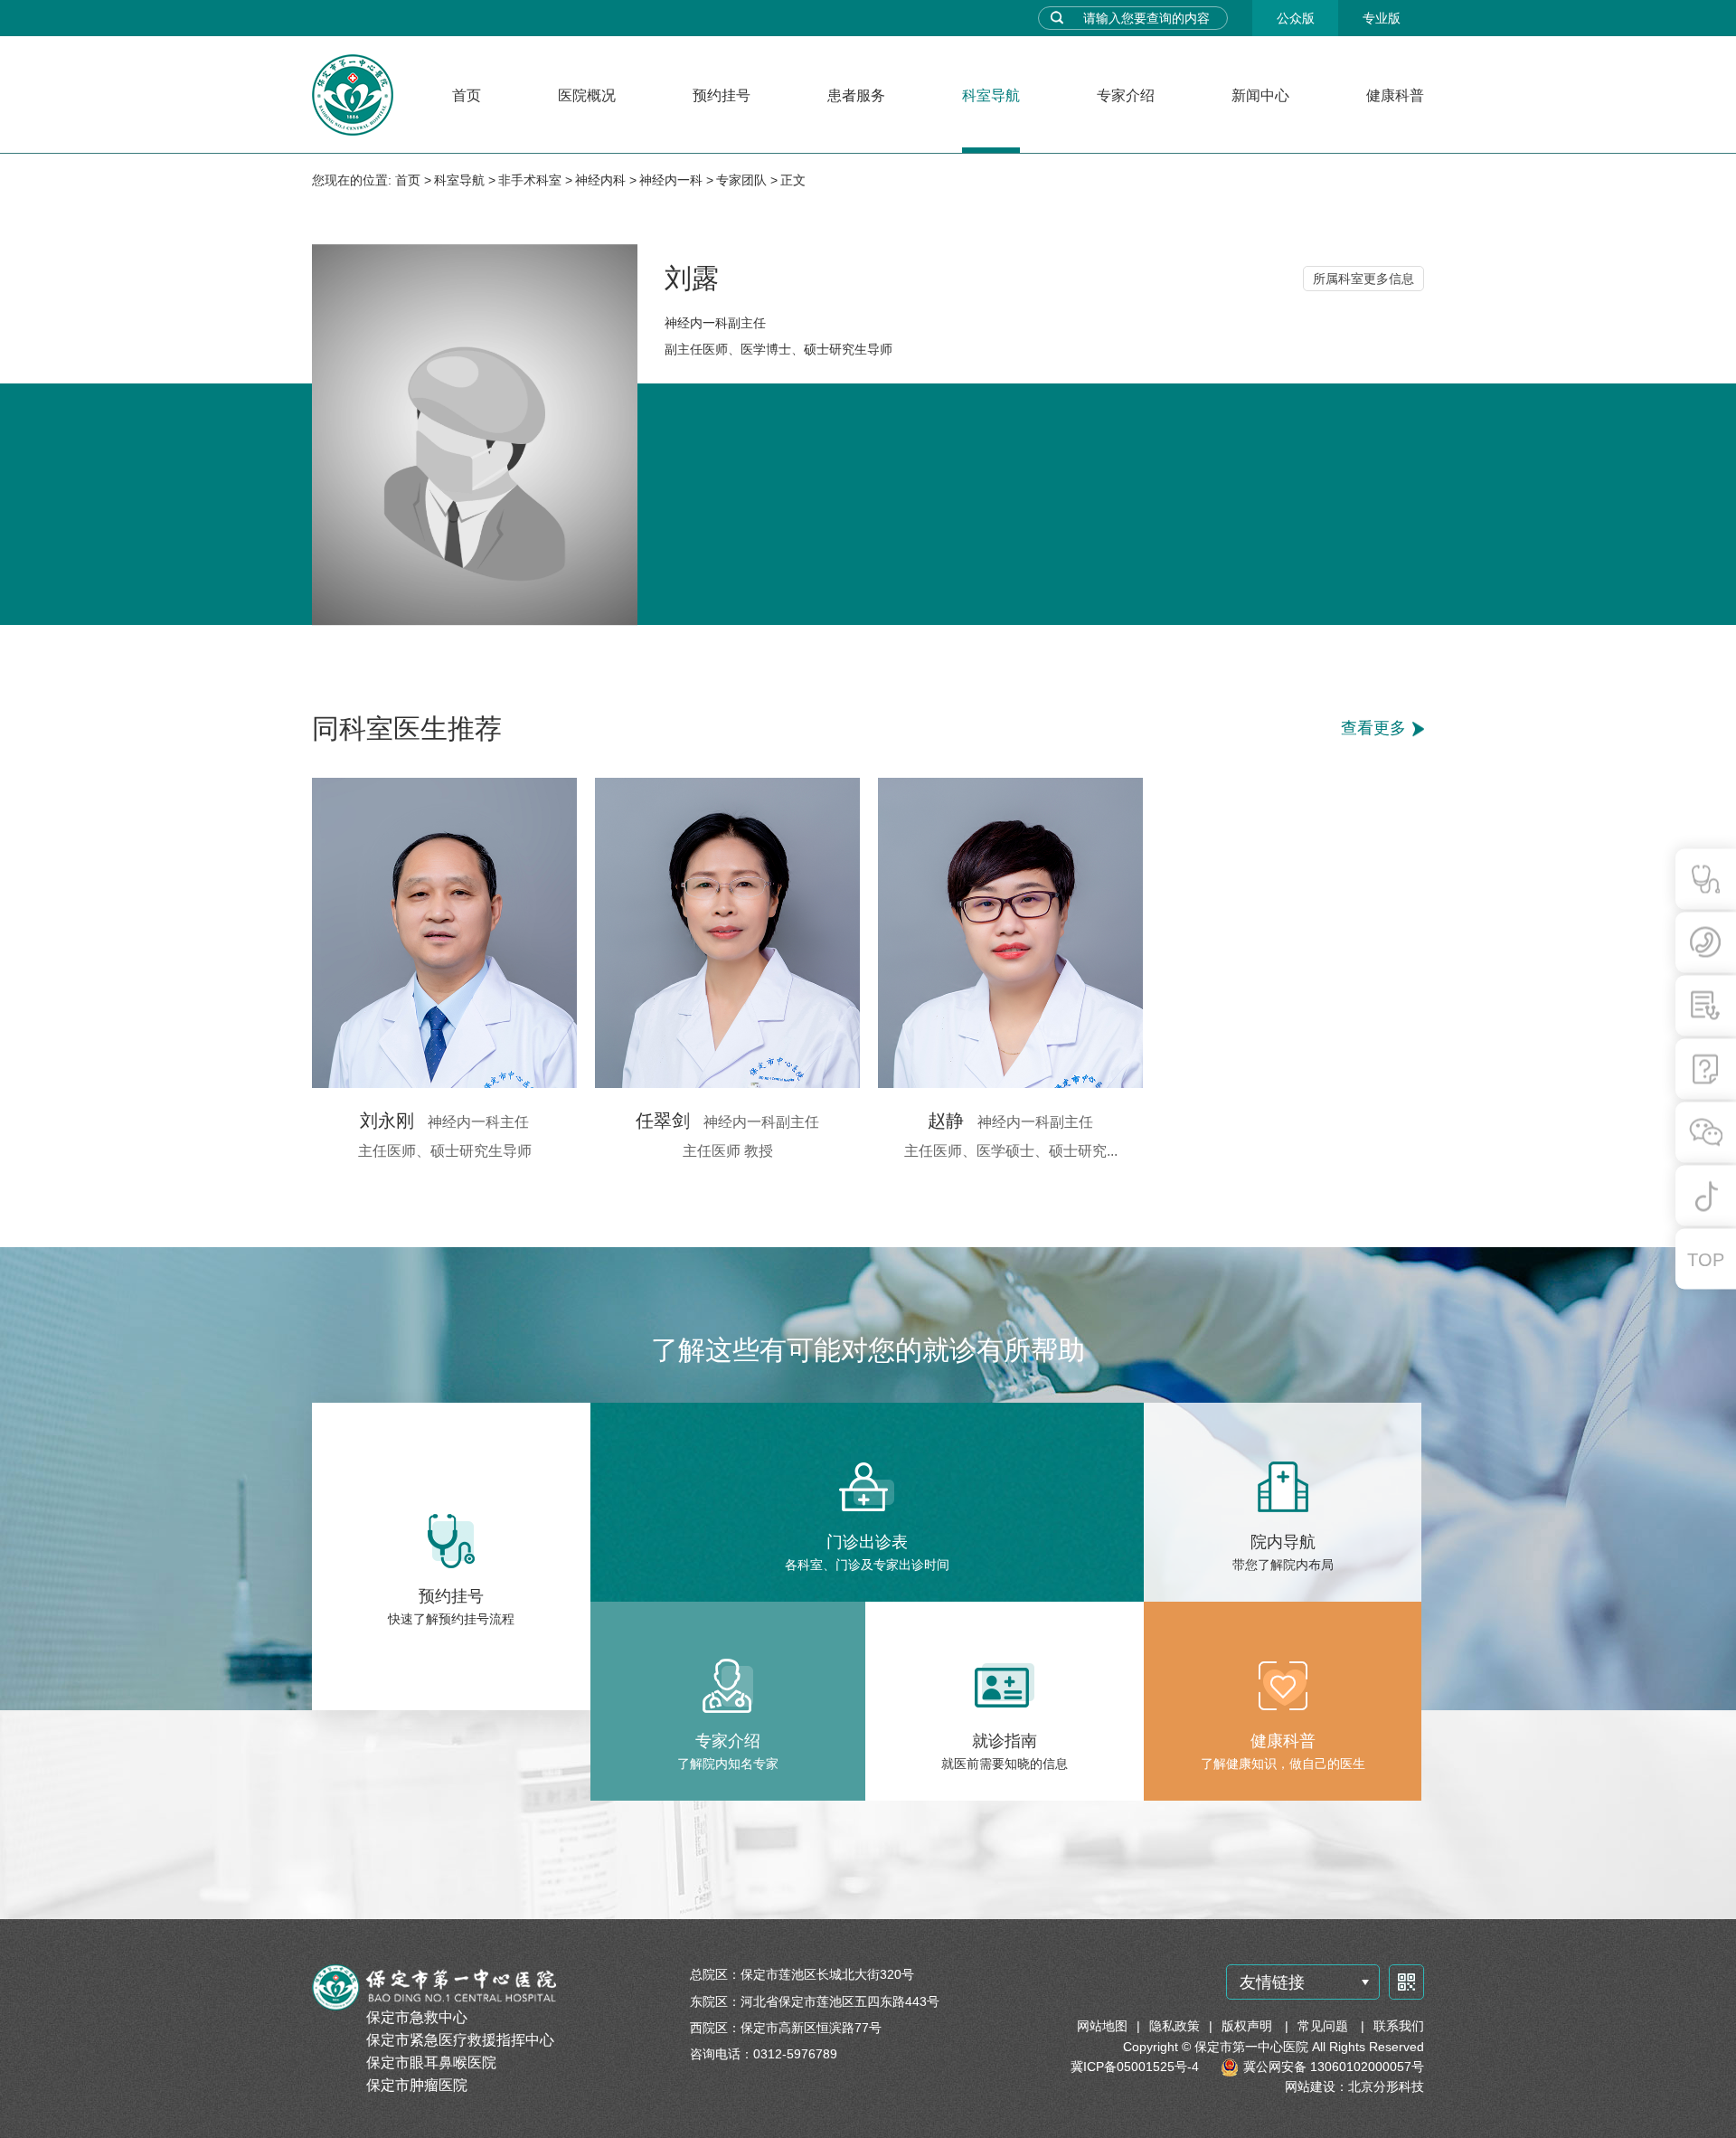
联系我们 (1399, 2026)
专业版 (1382, 18)
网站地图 (1102, 2026)
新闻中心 (1260, 95)
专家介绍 (1126, 95)
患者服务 (856, 95)
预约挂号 (722, 95)
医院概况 (587, 95)
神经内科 (600, 180)
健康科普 (1395, 95)
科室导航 (991, 95)
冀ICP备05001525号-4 (1135, 2067)
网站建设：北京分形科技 (1354, 2086)
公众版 (1296, 18)
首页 (467, 95)
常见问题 (1325, 2026)
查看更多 (1373, 729)
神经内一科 (671, 180)
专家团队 (741, 180)
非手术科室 (530, 180)
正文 (793, 180)
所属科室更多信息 (1363, 279)
